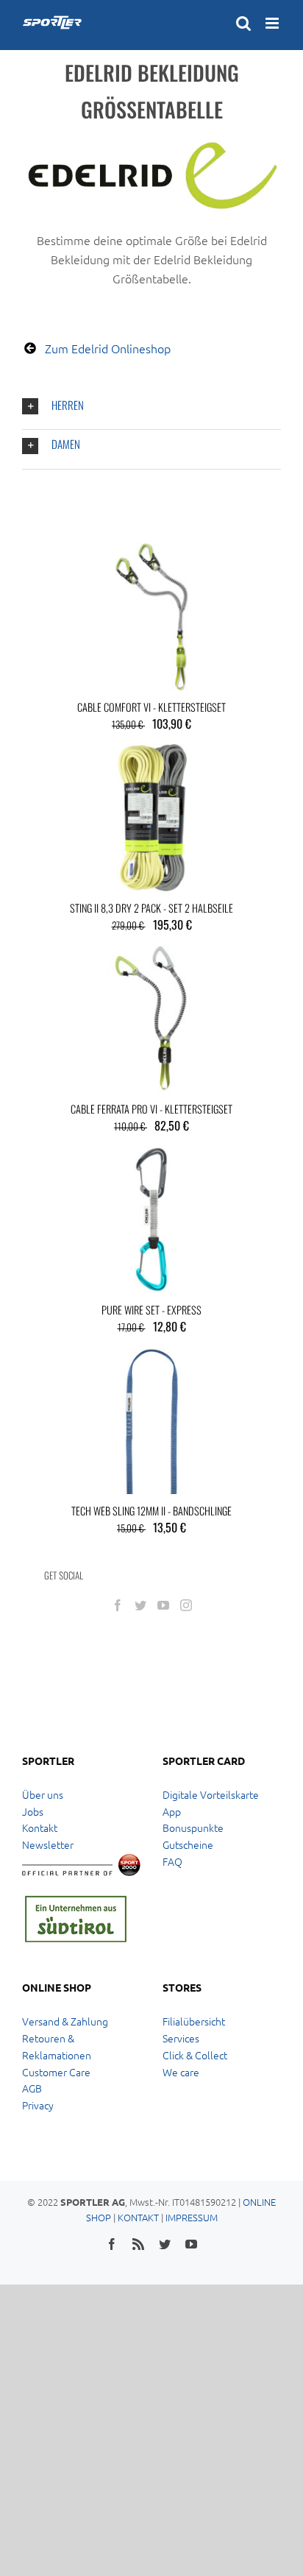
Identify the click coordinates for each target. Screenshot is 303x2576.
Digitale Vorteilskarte (211, 1794)
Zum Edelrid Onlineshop (108, 348)
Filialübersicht (194, 2021)
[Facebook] (118, 1605)
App (172, 1811)
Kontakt (40, 1827)
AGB (32, 2088)
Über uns (43, 1794)
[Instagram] (186, 1605)
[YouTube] (163, 1605)
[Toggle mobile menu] (273, 23)
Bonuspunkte (193, 1827)
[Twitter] (140, 1605)
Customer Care (56, 2072)
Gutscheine (188, 1844)
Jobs (33, 1811)
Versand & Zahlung (65, 2021)
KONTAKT (138, 2217)
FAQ (172, 1861)
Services (181, 2038)
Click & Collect (195, 2055)
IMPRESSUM (192, 2217)
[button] (151, 407)
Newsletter (48, 1844)
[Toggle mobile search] (243, 23)
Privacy (38, 2105)
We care (181, 2072)
